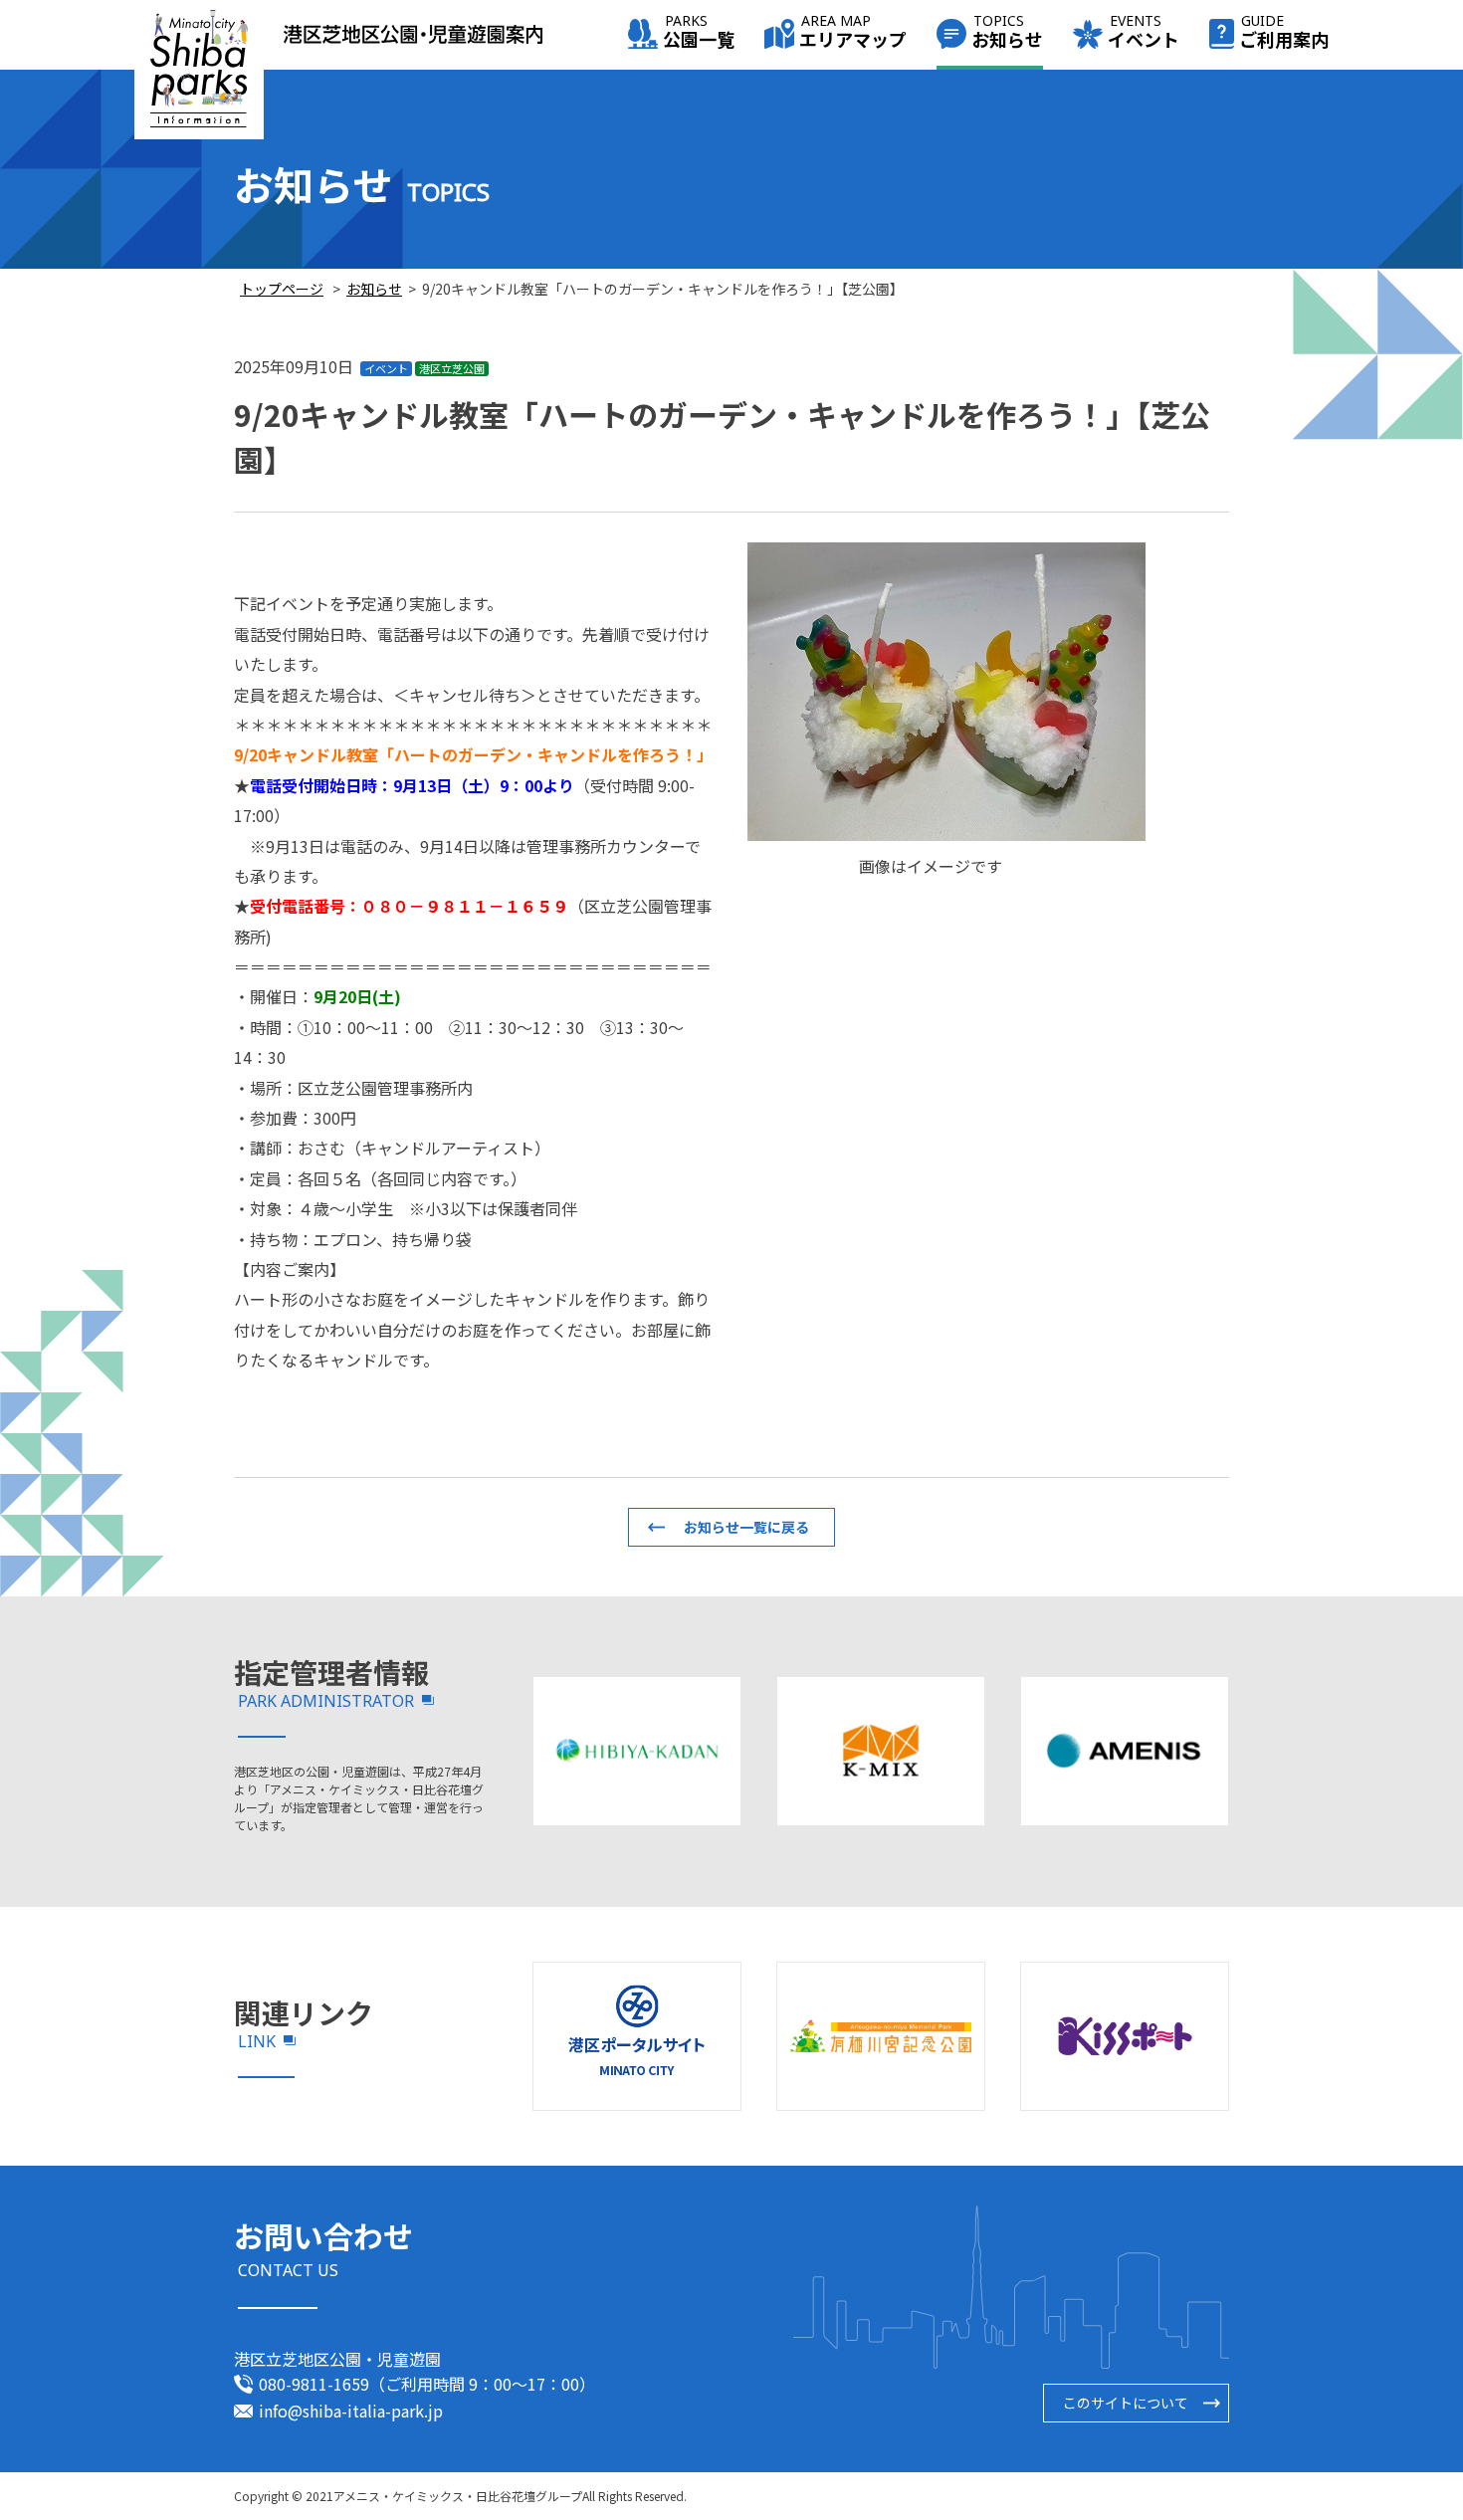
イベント (1144, 33)
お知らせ (1007, 33)
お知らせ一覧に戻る (746, 1527)
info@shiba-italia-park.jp (351, 2411)
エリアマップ (853, 33)
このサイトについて (1126, 2403)
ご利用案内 (1284, 33)
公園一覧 (699, 33)
